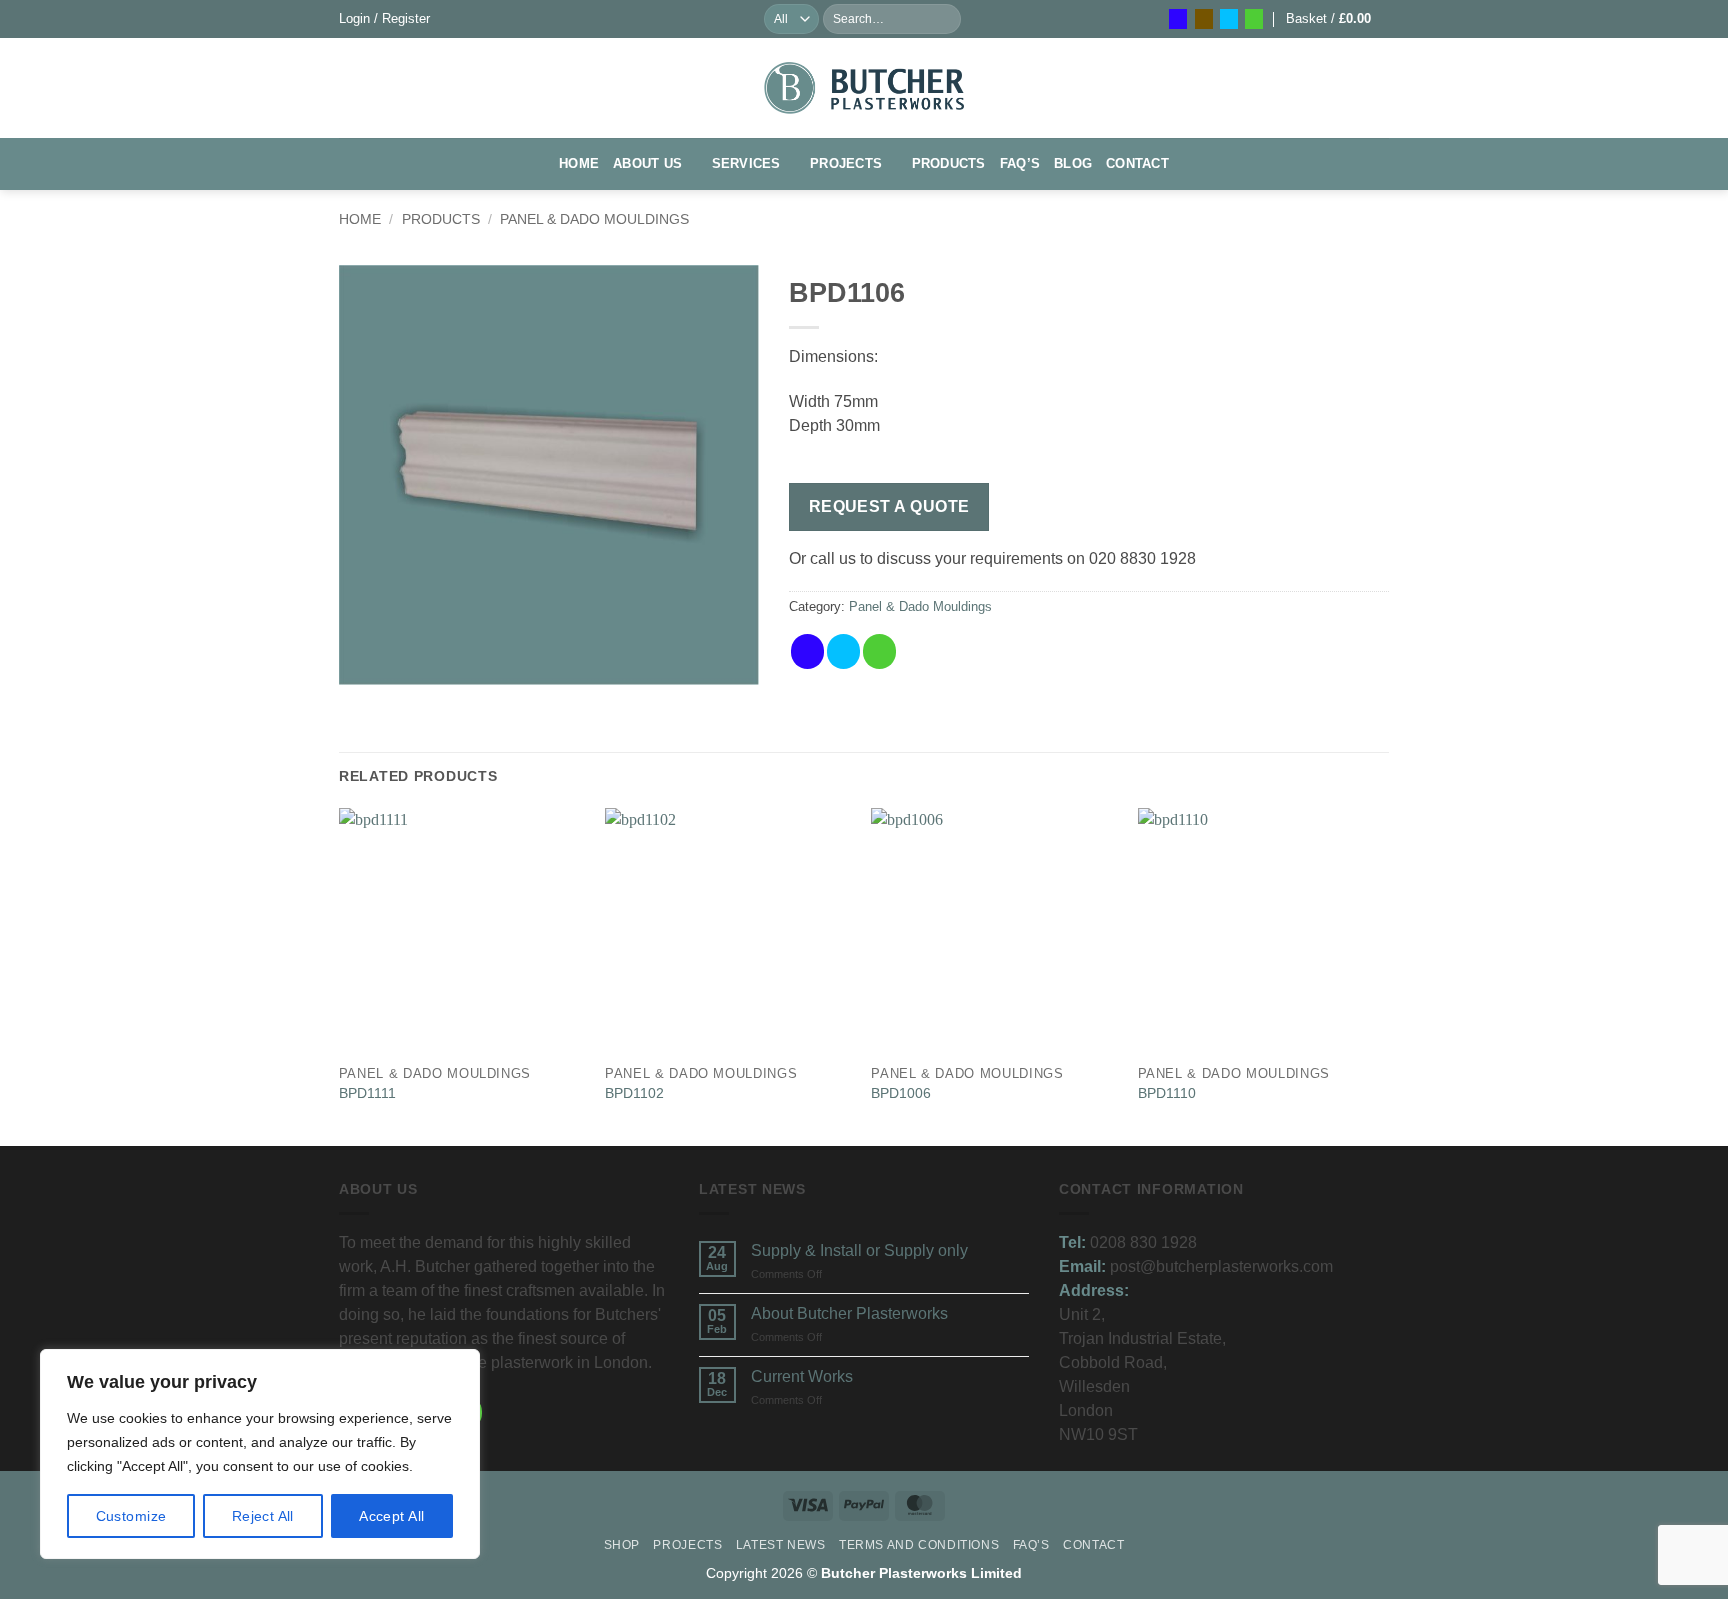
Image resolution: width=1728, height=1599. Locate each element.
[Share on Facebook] (807, 651)
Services (746, 163)
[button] (384, 18)
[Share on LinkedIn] (951, 651)
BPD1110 (1167, 1093)
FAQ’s (1020, 163)
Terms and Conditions (919, 1545)
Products (949, 163)
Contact (1137, 163)
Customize (131, 1516)
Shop (622, 1545)
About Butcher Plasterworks (849, 1313)
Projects (846, 163)
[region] (260, 1454)
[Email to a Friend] (879, 651)
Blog (1073, 163)
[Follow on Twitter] (1229, 19)
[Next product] (1330, 229)
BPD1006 (901, 1093)
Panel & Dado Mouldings (594, 219)
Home (360, 219)
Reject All (263, 1516)
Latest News (781, 1545)
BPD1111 (367, 1093)
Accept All (391, 1516)
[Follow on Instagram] (1204, 19)
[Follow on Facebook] (1178, 19)
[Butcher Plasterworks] (864, 87)
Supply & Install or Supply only (859, 1250)
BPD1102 (634, 1093)
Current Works (802, 1376)
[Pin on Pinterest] (915, 651)
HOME (579, 163)
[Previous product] (1370, 229)
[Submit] (945, 19)
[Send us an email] (1254, 19)
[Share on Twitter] (843, 651)
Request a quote (889, 506)
